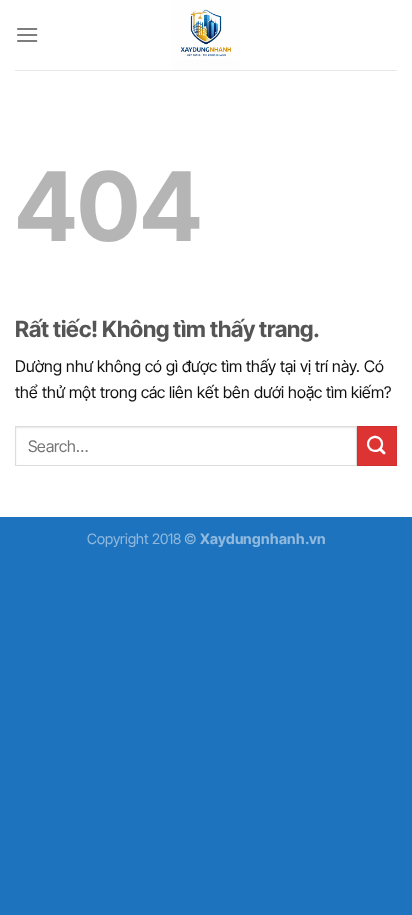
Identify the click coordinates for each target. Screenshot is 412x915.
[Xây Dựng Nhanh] (206, 35)
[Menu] (27, 34)
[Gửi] (377, 445)
